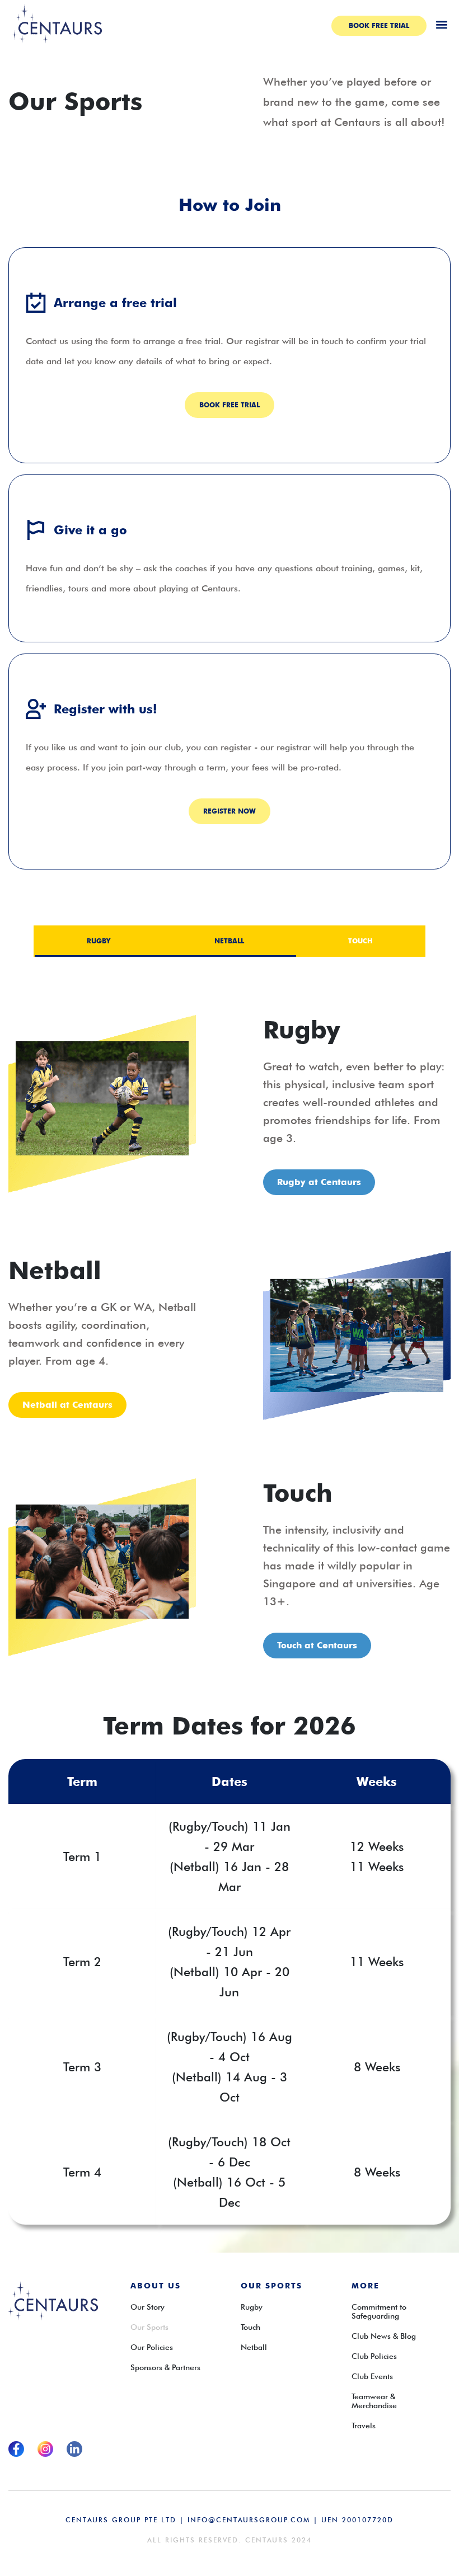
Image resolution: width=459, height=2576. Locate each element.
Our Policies (152, 2347)
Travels (364, 2425)
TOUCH (360, 941)
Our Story (147, 2307)
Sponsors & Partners (165, 2367)
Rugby (252, 2307)
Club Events (372, 2376)
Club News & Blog (384, 2336)
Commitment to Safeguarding (379, 2311)
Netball (254, 2347)
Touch (250, 2327)
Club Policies (374, 2356)
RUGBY (99, 941)
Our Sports (149, 2327)
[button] (441, 24)
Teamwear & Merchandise (374, 2401)
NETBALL (229, 941)
